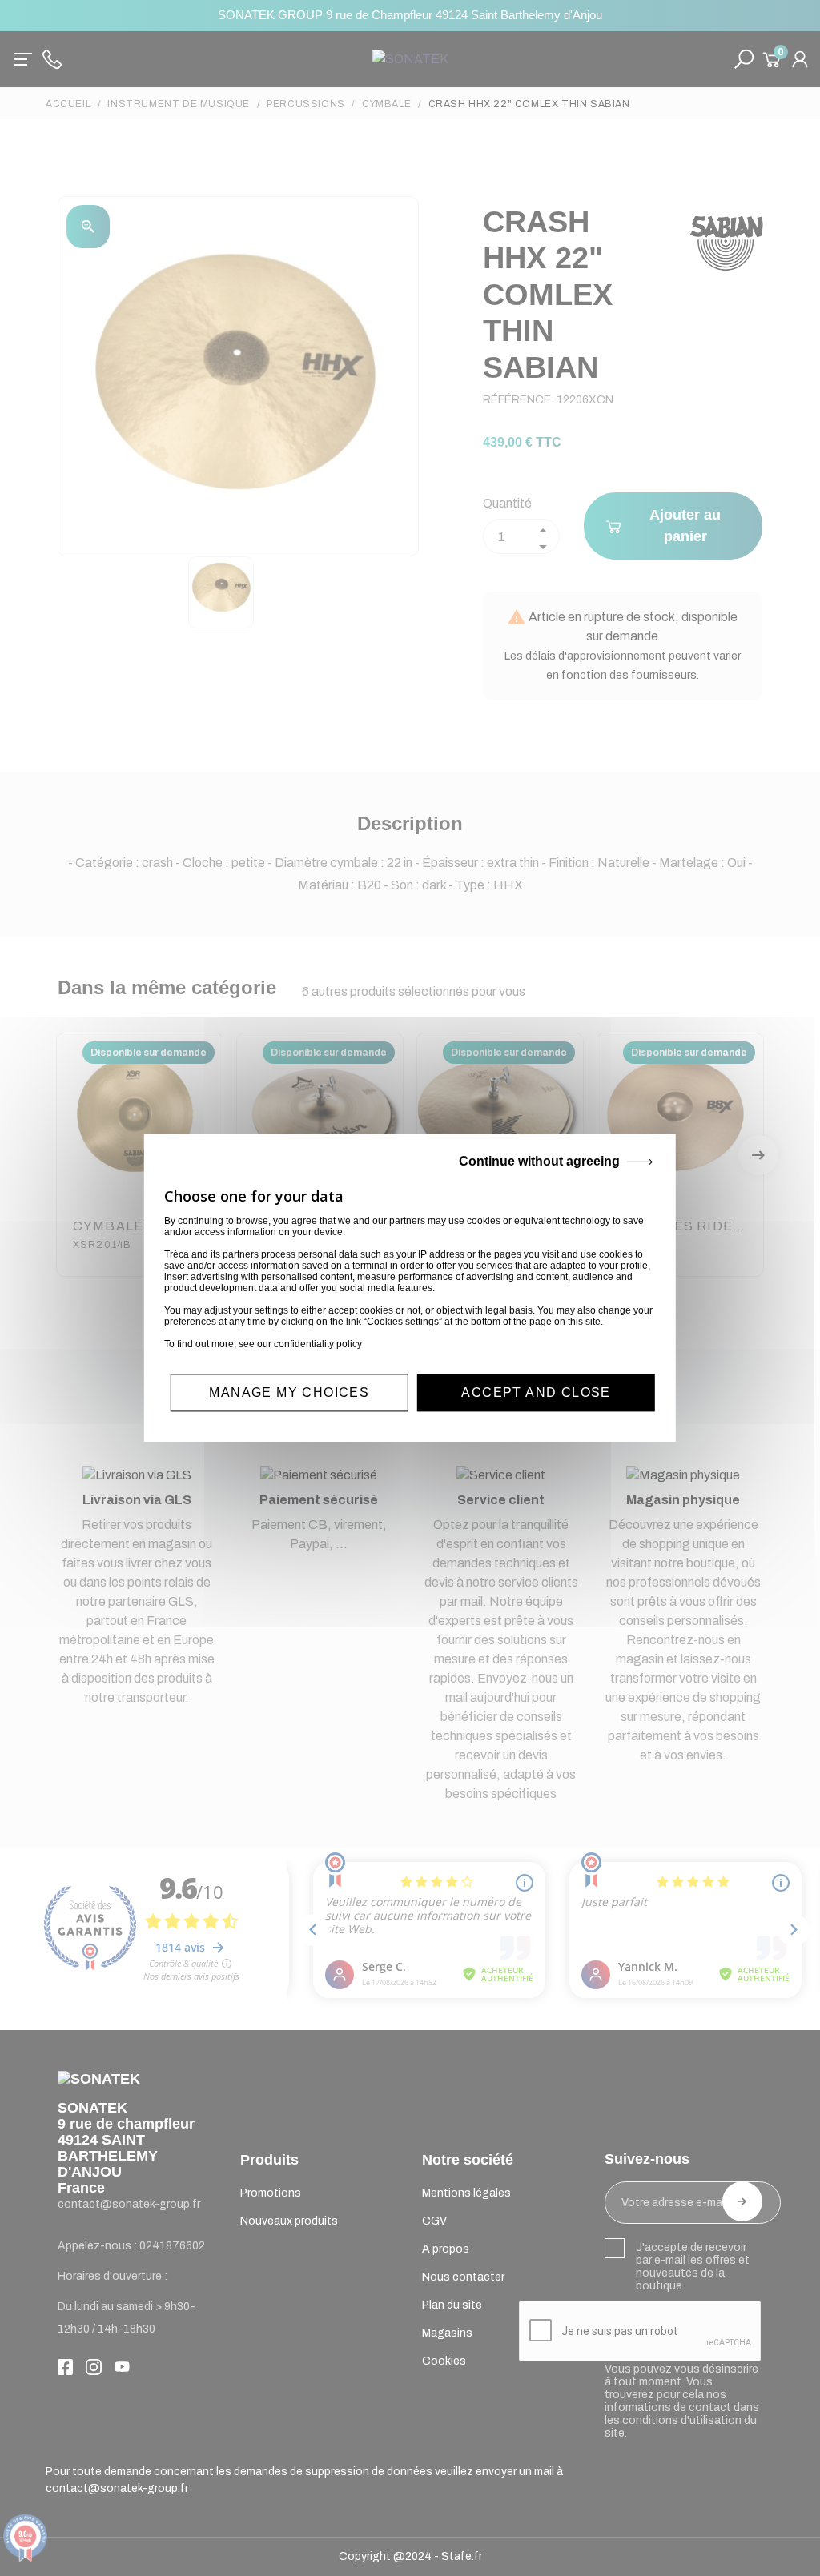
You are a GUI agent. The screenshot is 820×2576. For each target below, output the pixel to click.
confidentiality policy (318, 1344)
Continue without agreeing (539, 1161)
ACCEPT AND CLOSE (536, 1392)
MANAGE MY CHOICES (289, 1392)
